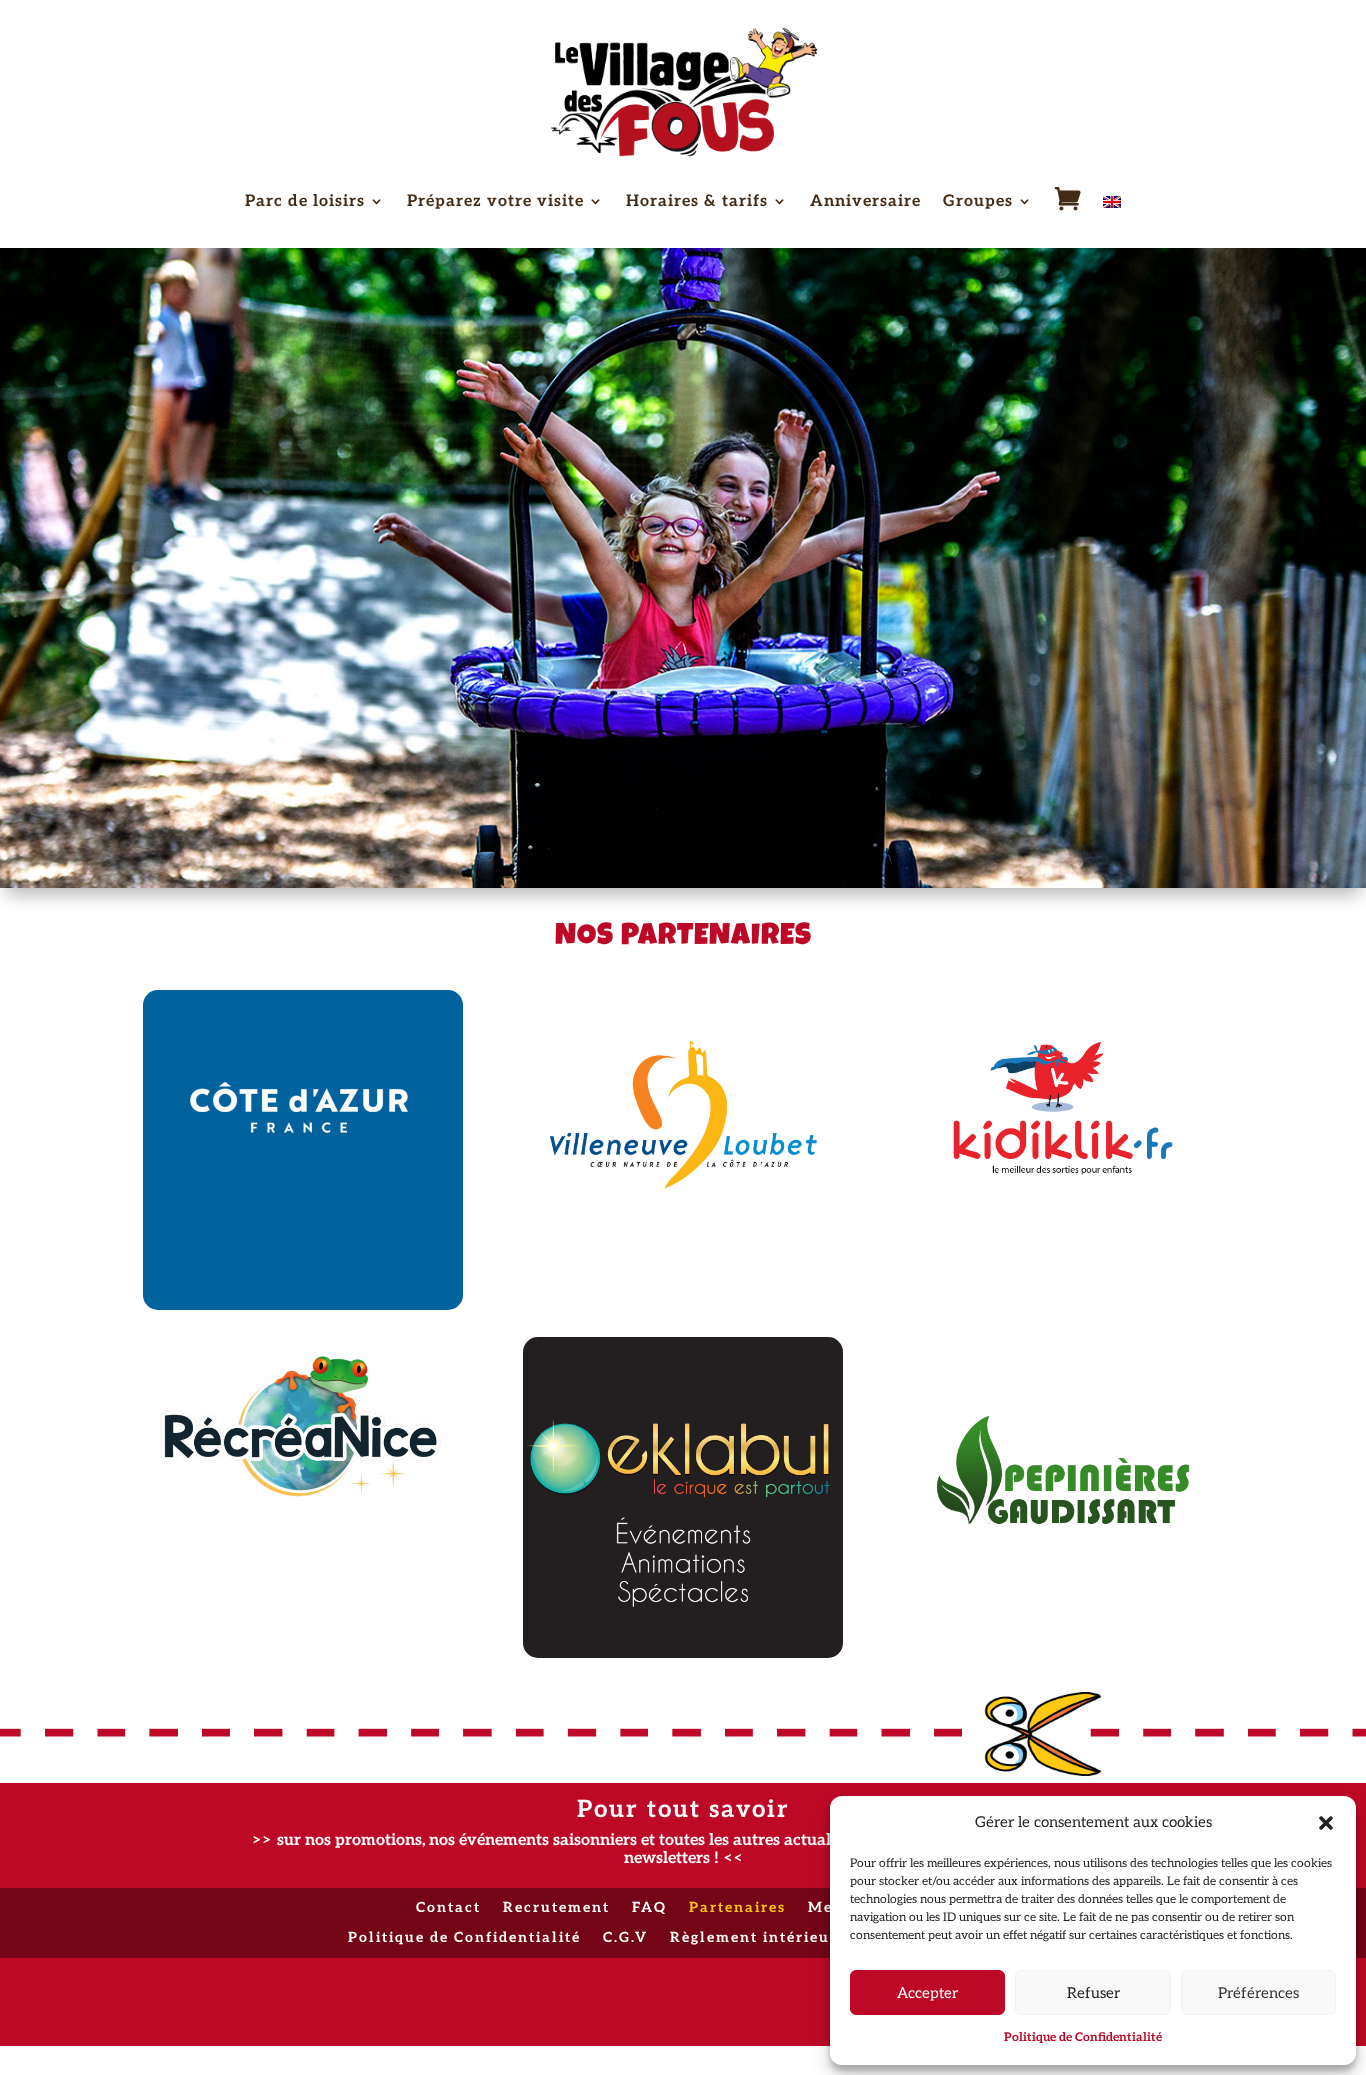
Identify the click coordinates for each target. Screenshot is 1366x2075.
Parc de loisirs (305, 202)
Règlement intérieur (754, 1938)
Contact (448, 1908)
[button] (1326, 1823)
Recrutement (556, 1908)
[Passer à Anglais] (1112, 206)
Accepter (927, 1993)
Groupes (978, 202)
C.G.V (625, 1938)
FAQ (649, 1908)
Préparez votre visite (495, 202)
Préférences (1258, 1993)
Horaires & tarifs (697, 202)
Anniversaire (865, 202)
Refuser (1093, 1993)
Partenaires (737, 1908)
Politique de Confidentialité (1083, 2037)
